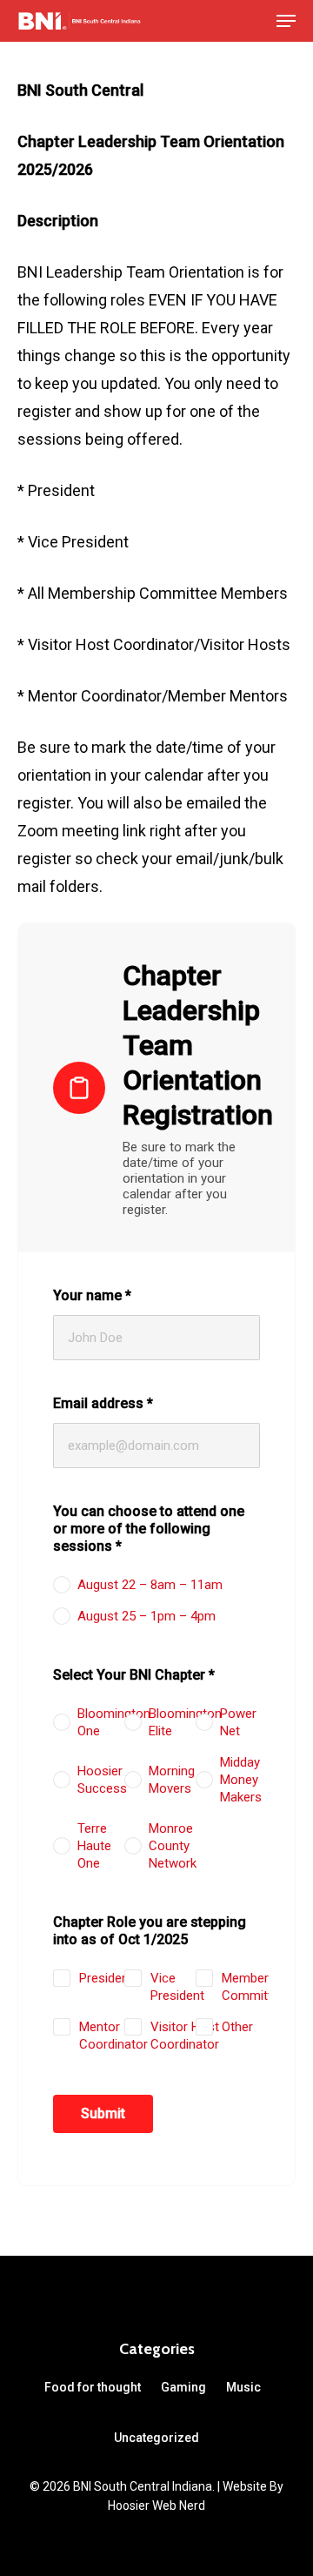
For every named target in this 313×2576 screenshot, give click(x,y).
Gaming (183, 2387)
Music (243, 2387)
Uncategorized (156, 2438)
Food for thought (93, 2387)
